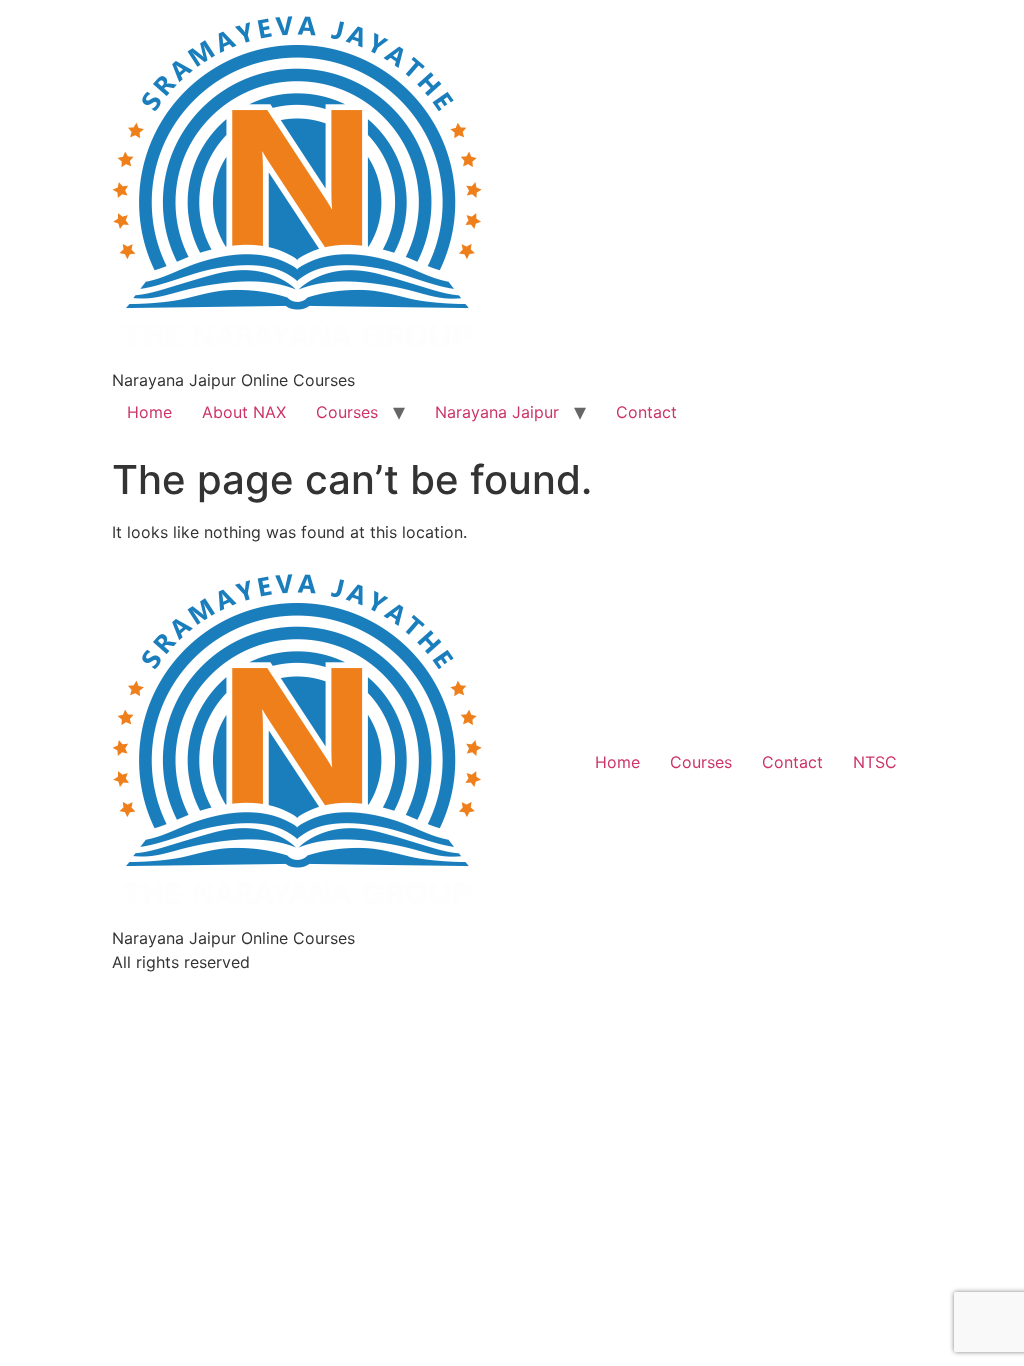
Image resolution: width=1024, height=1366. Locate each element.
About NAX (244, 412)
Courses (347, 412)
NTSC (875, 762)
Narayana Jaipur (497, 412)
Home (149, 412)
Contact (646, 412)
